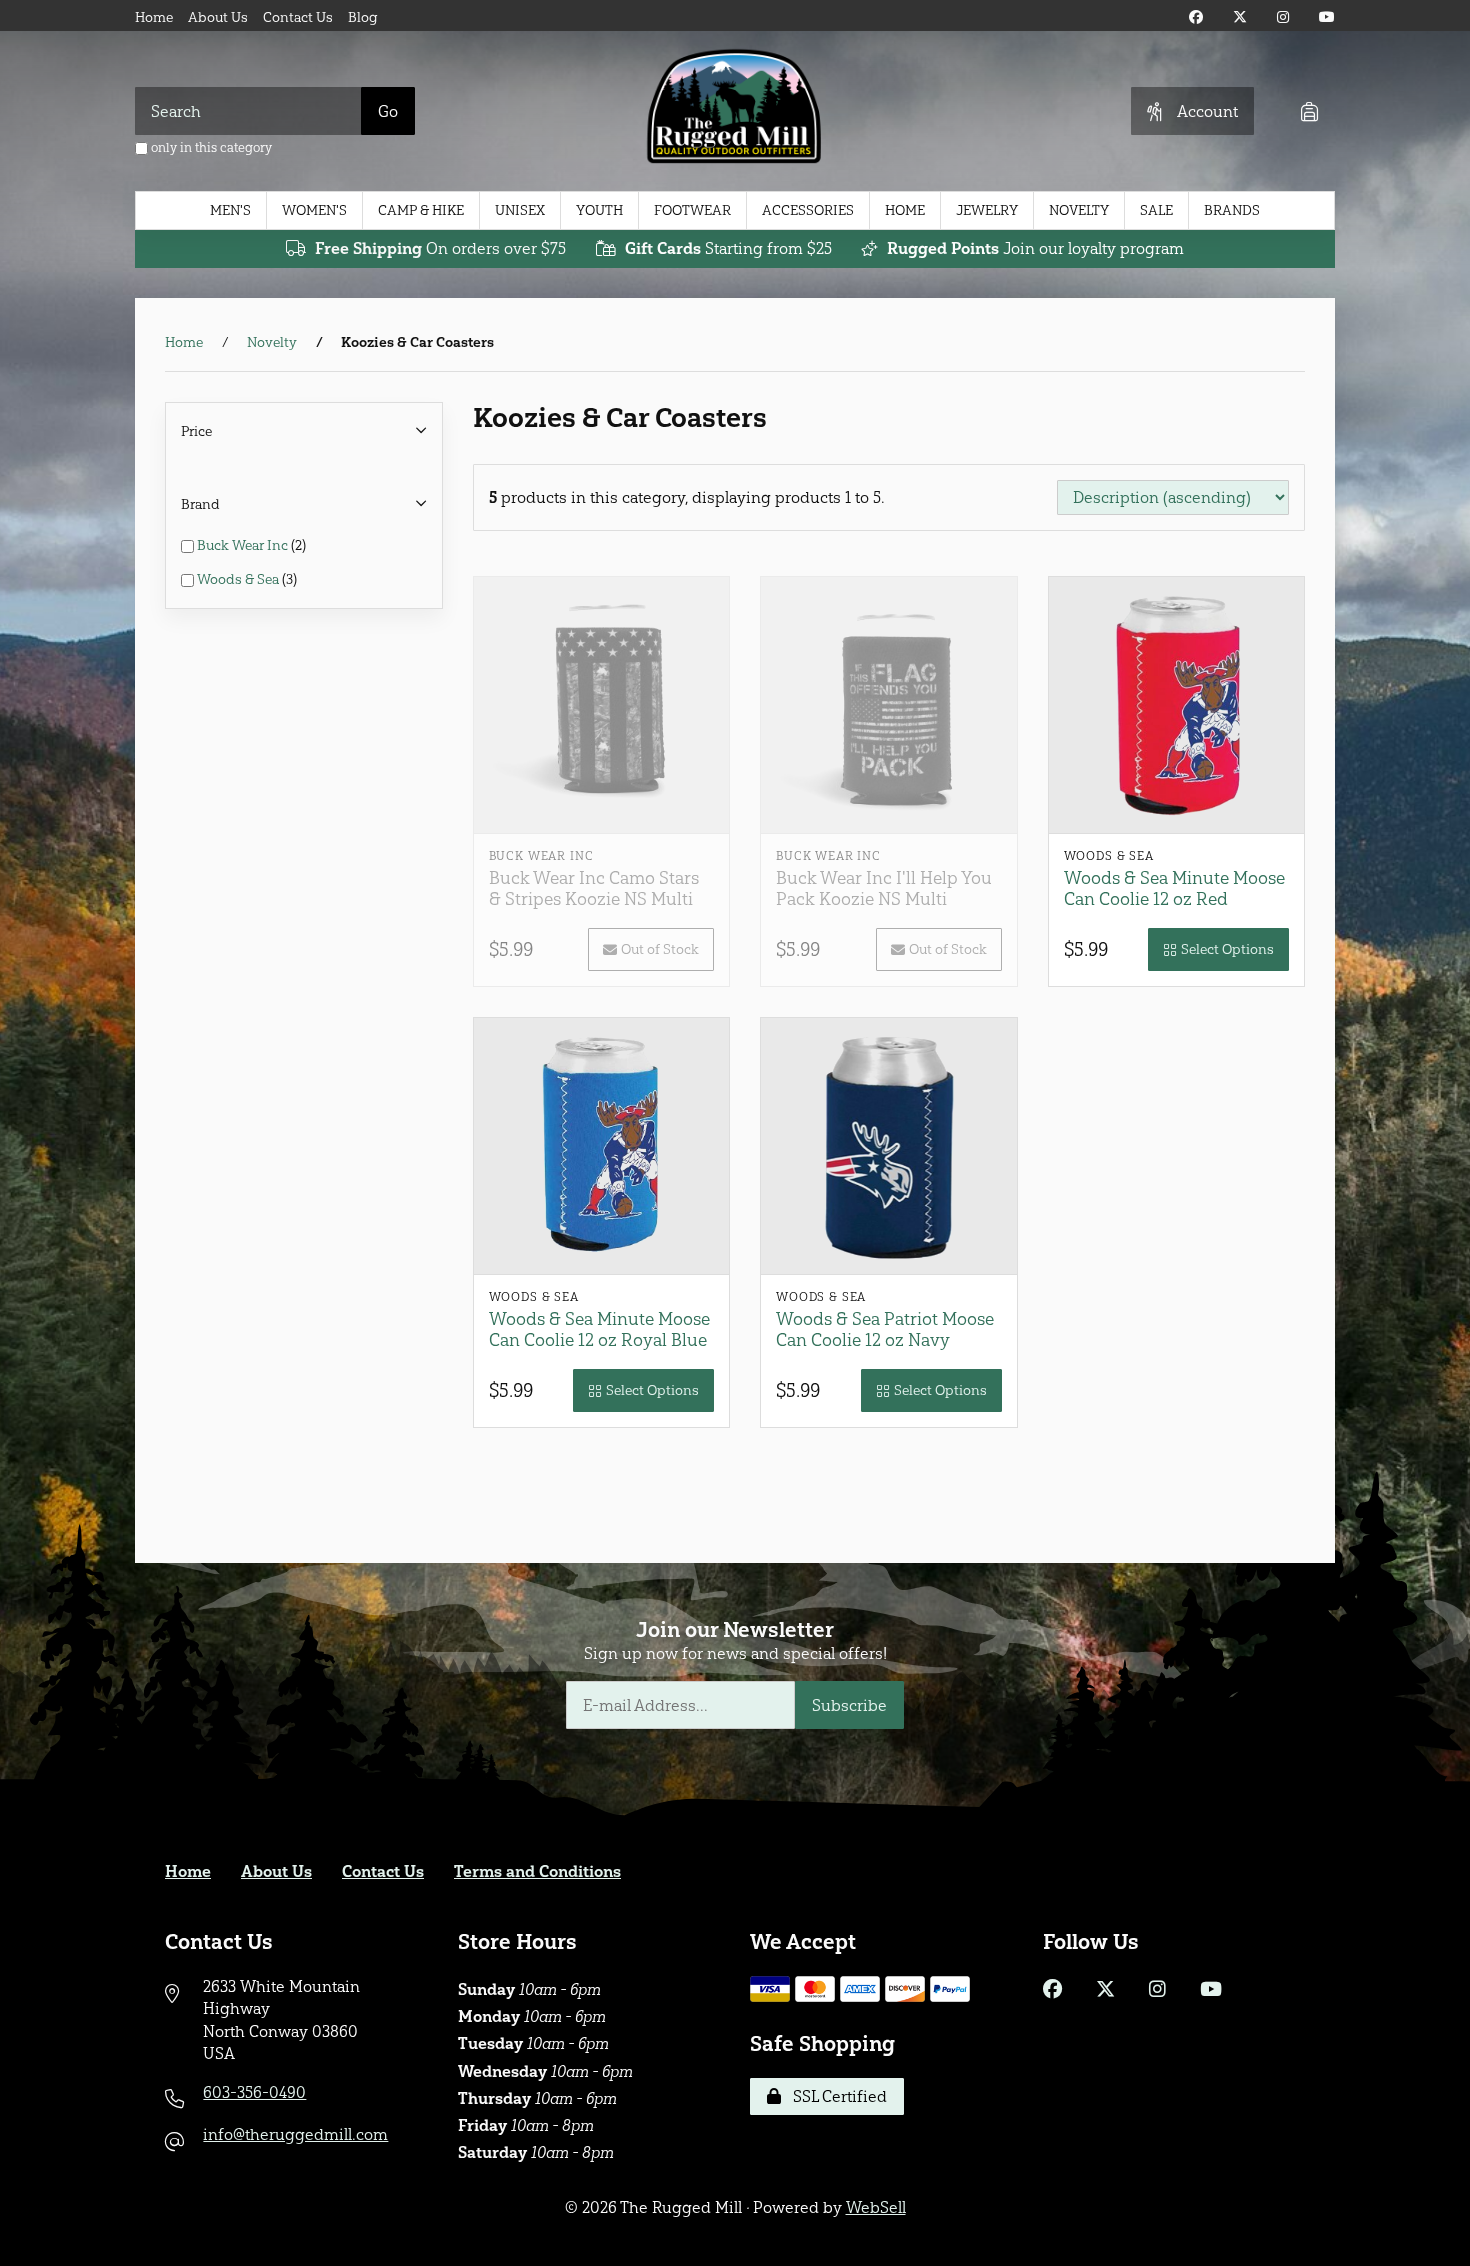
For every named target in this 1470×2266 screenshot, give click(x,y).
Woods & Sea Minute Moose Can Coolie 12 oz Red (1174, 888)
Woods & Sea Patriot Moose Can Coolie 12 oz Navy (885, 1329)
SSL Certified (836, 2096)
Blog (363, 17)
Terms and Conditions (537, 1871)
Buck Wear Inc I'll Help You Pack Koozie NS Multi (884, 888)
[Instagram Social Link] (1283, 17)
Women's (314, 210)
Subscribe (849, 1705)
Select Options (1227, 949)
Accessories (808, 210)
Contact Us (298, 17)
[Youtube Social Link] (1327, 17)
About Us (218, 17)
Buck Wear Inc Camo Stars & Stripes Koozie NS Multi (594, 888)
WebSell (876, 2207)
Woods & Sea (239, 579)
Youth (599, 210)
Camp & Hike (421, 210)
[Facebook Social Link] (1196, 17)
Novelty (1079, 210)
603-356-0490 (254, 2092)
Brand (200, 504)
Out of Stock (660, 949)
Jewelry (987, 210)
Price (196, 431)
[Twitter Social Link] (1240, 17)
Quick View (608, 791)
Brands (1232, 210)
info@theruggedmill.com (295, 2134)
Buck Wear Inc (244, 545)
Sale (1156, 210)
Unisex (520, 210)
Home (154, 17)
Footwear (692, 210)
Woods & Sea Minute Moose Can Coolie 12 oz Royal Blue (599, 1329)
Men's (230, 210)
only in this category (210, 147)
